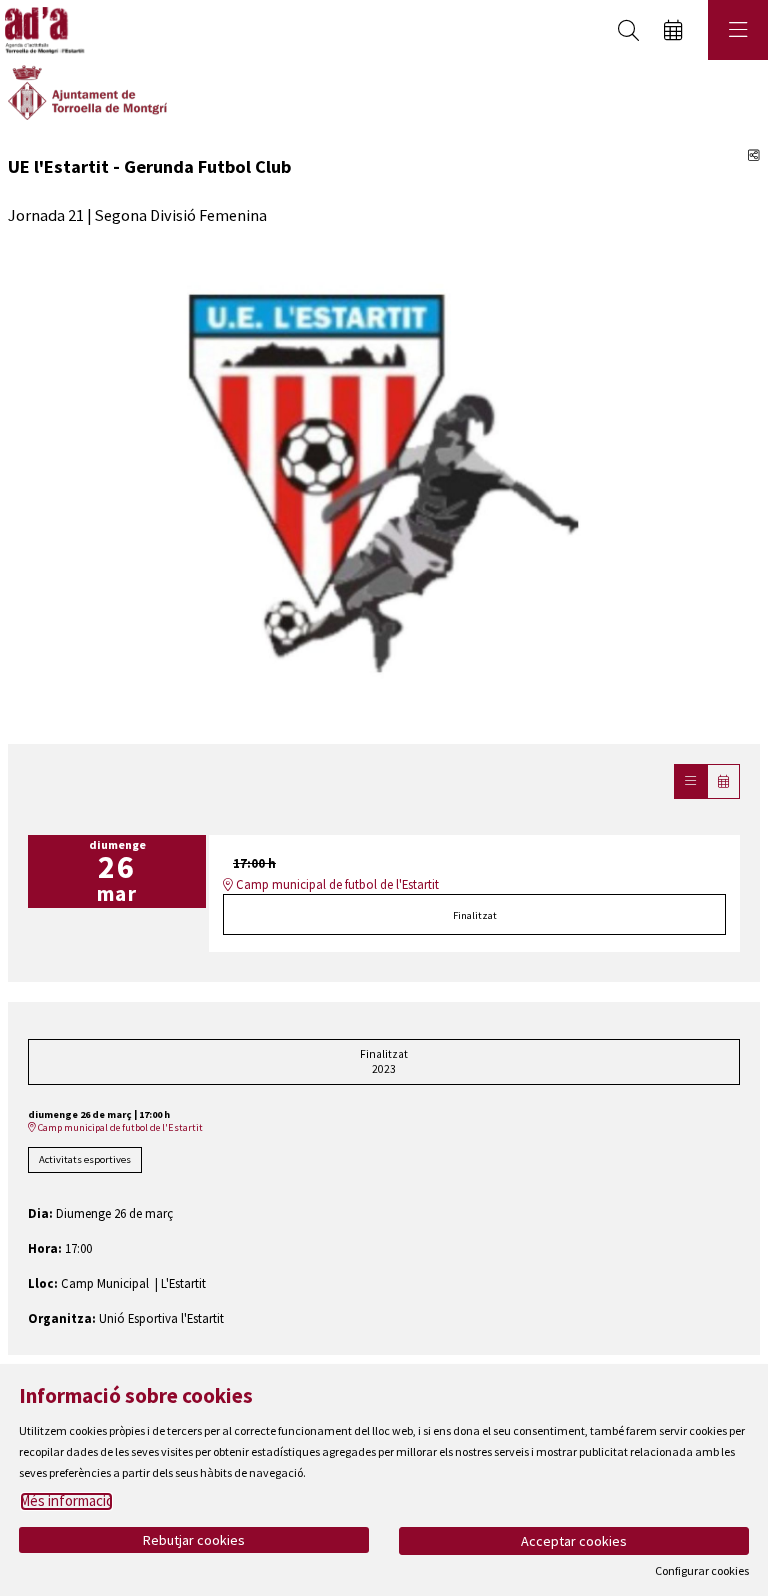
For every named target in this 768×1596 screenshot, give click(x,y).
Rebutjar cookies (194, 1540)
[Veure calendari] (723, 781)
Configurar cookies (702, 1571)
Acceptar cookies (574, 1541)
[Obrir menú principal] (738, 30)
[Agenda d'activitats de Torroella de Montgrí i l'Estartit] (42, 30)
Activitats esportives (85, 1159)
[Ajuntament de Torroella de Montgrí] (87, 91)
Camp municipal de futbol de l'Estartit (336, 884)
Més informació (66, 1500)
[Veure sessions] (690, 781)
